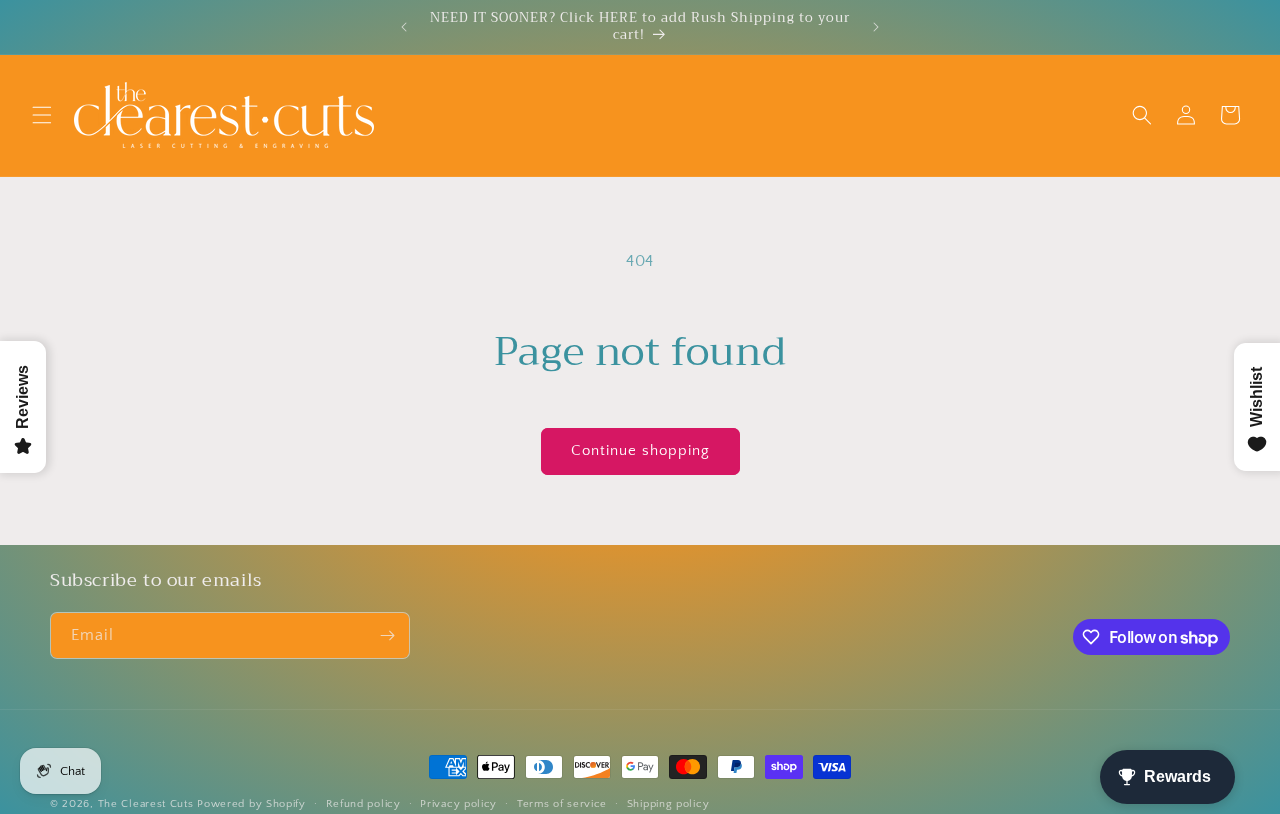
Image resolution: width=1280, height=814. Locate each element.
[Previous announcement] (404, 27)
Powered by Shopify (251, 804)
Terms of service (562, 804)
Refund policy (363, 804)
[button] (42, 115)
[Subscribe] (387, 635)
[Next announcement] (876, 27)
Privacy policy (458, 804)
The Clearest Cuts (146, 804)
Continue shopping (640, 450)
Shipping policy (668, 804)
